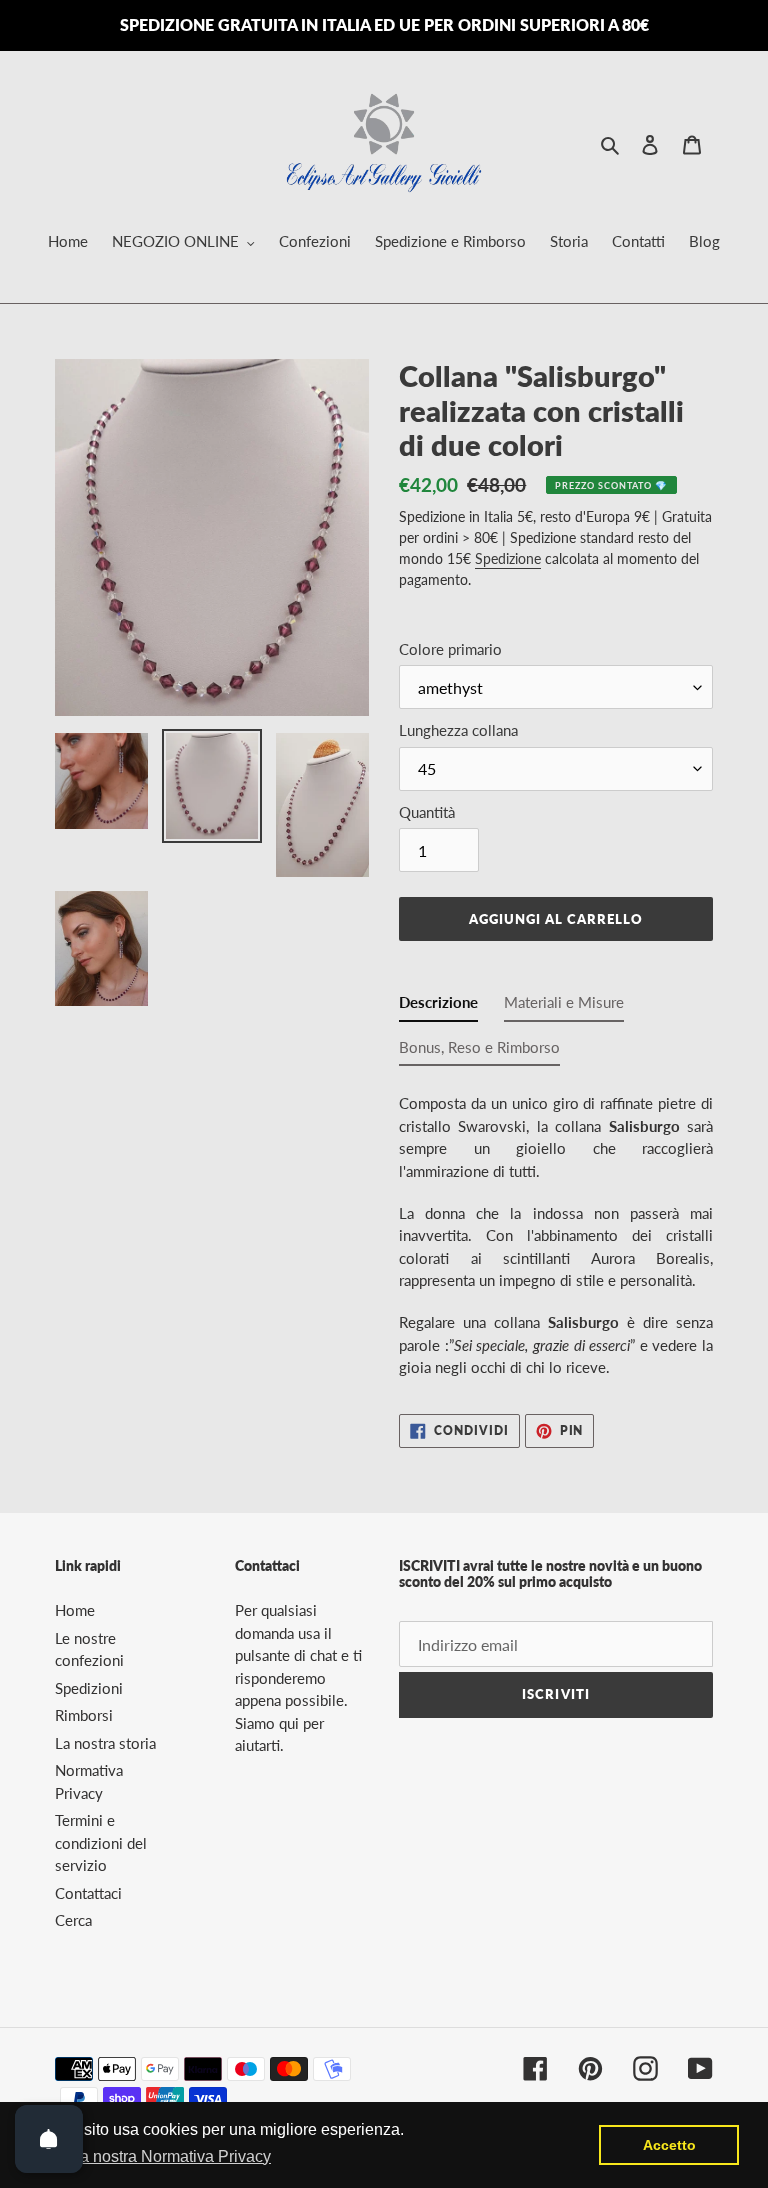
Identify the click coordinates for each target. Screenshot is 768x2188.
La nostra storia (105, 1743)
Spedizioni (89, 1688)
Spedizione (508, 558)
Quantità (427, 812)
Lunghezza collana (458, 730)
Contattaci (88, 1893)
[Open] (49, 2139)
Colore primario (450, 649)
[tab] (438, 1006)
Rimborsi (84, 1715)
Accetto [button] (669, 2145)
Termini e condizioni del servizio (101, 1842)
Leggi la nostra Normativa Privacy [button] (151, 2156)
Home (75, 1610)
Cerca (73, 1920)
